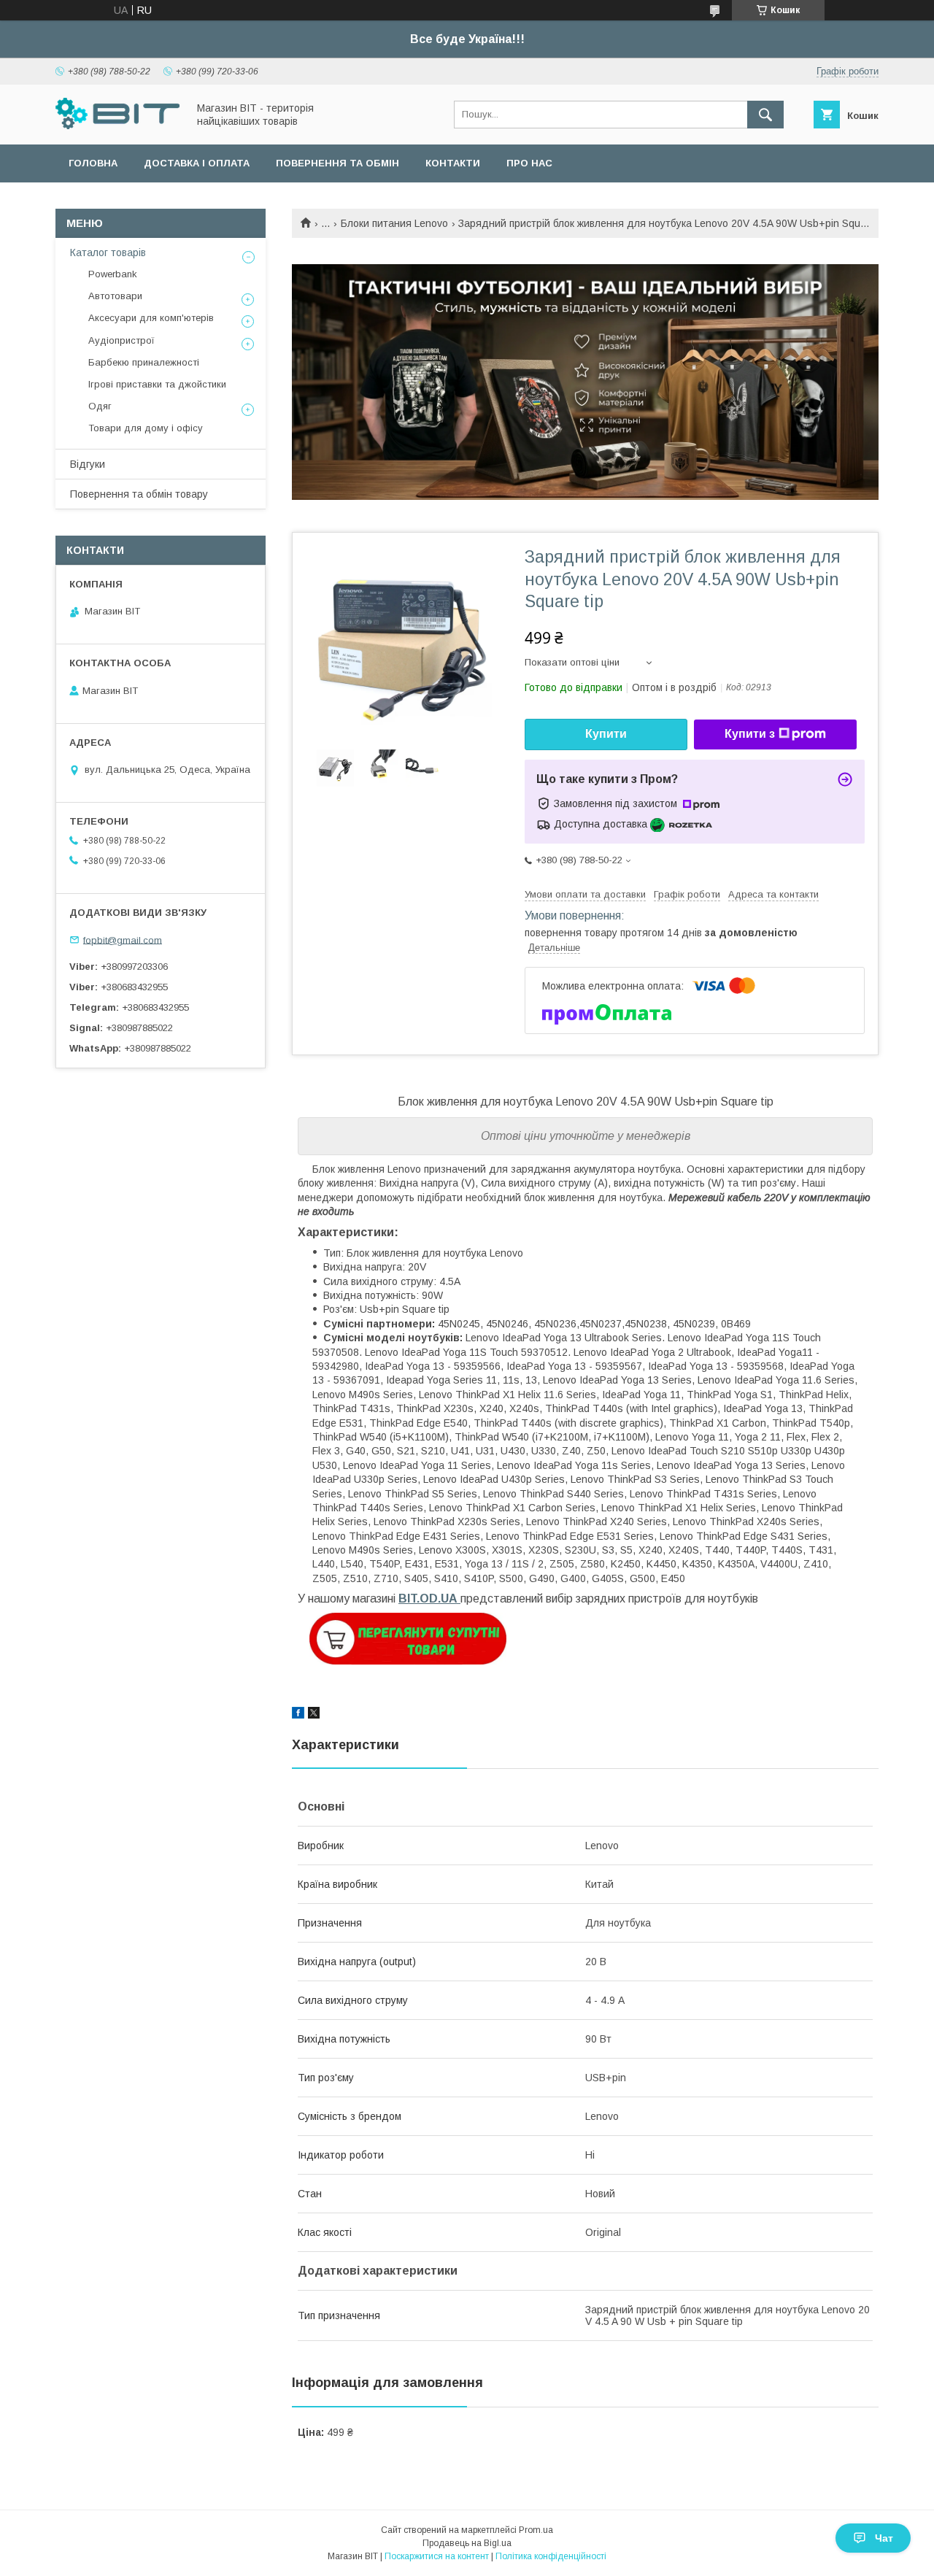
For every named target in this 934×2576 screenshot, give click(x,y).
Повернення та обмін (337, 163)
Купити (606, 734)
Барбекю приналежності (144, 362)
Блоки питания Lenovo (394, 223)
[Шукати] (765, 115)
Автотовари (115, 296)
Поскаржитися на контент (437, 2556)
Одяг (100, 406)
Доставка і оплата (197, 163)
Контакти (453, 163)
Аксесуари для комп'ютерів (151, 318)
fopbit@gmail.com (123, 940)
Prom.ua (536, 2530)
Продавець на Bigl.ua (467, 2543)
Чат (884, 2538)
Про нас (529, 163)
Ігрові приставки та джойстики (157, 384)
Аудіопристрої (121, 340)
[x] (314, 1715)
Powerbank (113, 274)
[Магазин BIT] (117, 126)
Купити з (750, 734)
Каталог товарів (108, 252)
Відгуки (88, 464)
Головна (93, 163)
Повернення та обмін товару (139, 494)
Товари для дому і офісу (146, 428)
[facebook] (298, 1715)
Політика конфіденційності (551, 2556)
